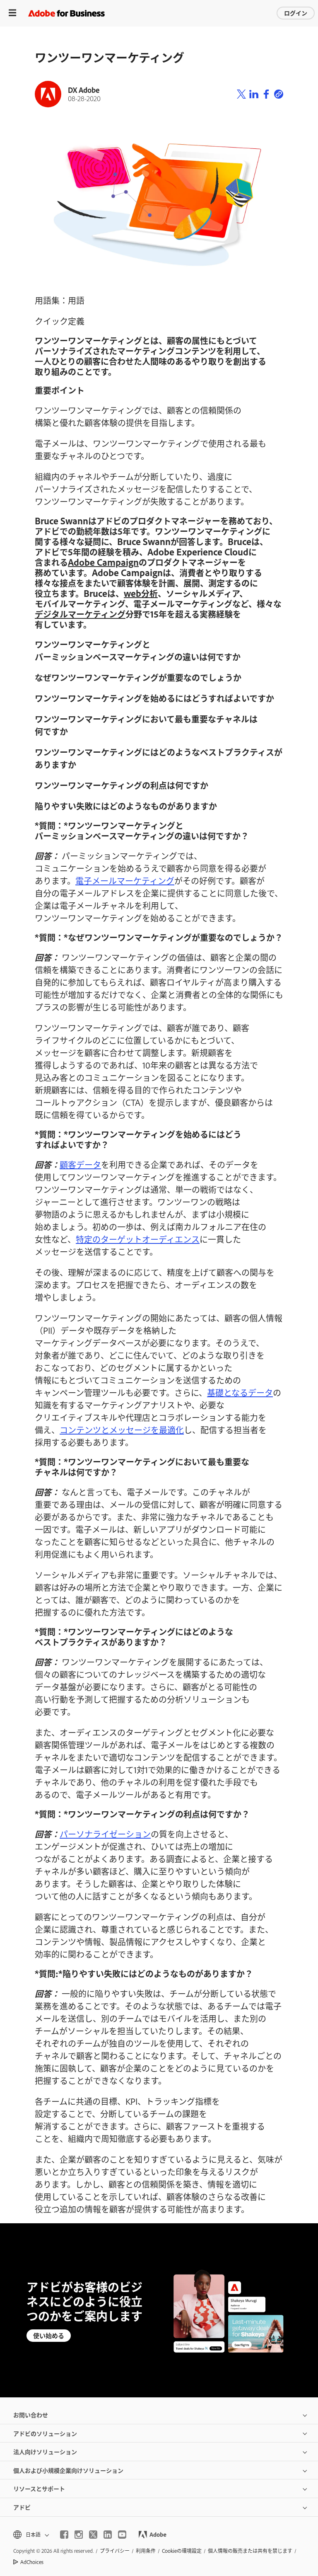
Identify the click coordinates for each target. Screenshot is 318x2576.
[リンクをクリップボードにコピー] (279, 94)
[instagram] (79, 2535)
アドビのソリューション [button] (45, 2433)
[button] (30, 2535)
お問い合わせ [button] (31, 2415)
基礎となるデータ (240, 1392)
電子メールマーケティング (125, 880)
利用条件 (146, 2551)
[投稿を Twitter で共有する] (241, 94)
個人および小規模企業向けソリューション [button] (68, 2470)
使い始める (49, 2335)
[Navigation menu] (12, 13)
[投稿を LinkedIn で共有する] (254, 94)
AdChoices (32, 2562)
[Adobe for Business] (66, 13)
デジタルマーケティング (80, 614)
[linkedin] (108, 2535)
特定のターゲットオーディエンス (138, 1239)
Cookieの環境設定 (182, 2551)
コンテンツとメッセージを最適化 (122, 1430)
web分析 (141, 593)
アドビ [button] (22, 2507)
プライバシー (115, 2551)
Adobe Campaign (103, 562)
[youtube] (122, 2535)
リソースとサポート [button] (39, 2488)
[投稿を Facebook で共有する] (266, 94)
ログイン (296, 13)
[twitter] (93, 2535)
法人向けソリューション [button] (45, 2451)
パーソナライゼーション (105, 1834)
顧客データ (80, 1164)
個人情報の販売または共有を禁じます (250, 2551)
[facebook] (64, 2535)
